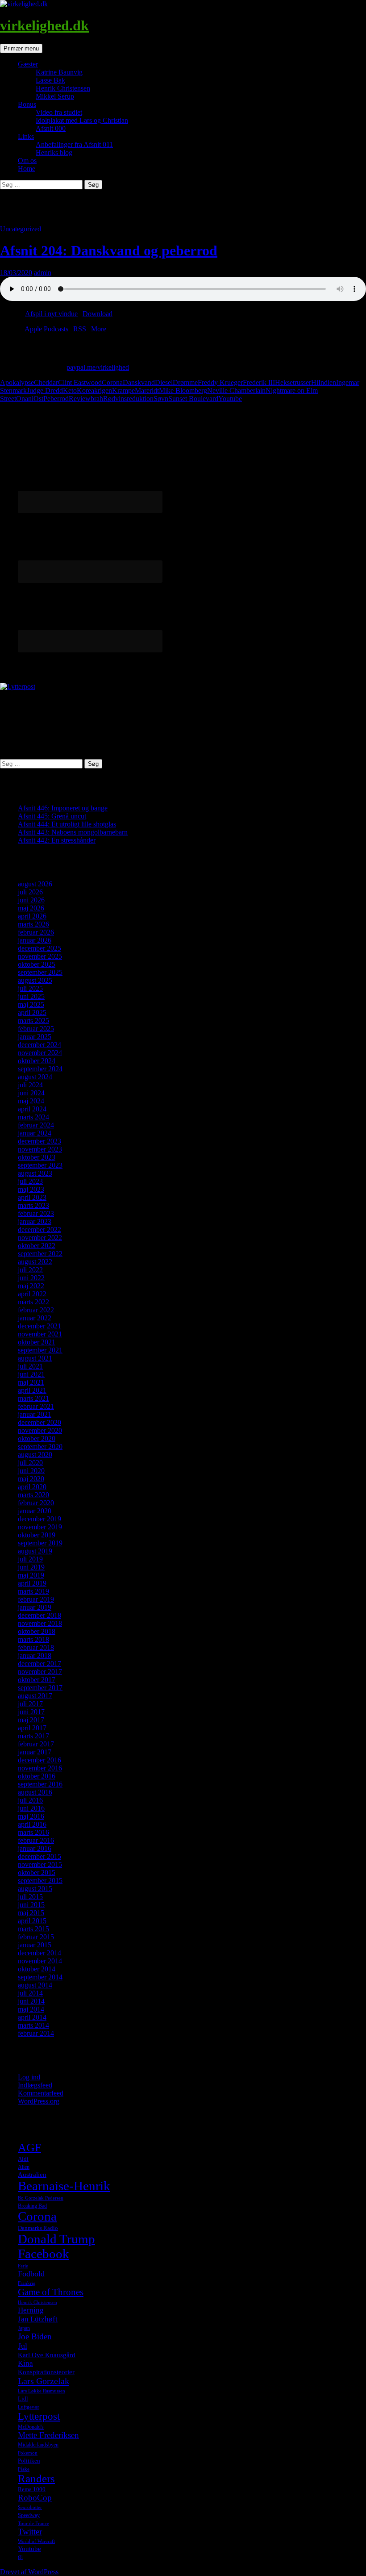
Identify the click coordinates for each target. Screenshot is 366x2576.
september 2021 (40, 1350)
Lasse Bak (50, 80)
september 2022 (40, 1254)
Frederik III (259, 382)
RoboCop (35, 2498)
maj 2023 (31, 1189)
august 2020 (35, 1455)
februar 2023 (36, 1213)
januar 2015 (35, 1945)
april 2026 (32, 916)
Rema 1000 (32, 2489)
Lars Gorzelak (44, 2381)
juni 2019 (31, 1567)
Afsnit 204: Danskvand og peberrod (109, 251)
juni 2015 (31, 1905)
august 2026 (35, 884)
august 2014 (35, 1985)
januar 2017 (35, 1752)
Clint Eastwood (80, 382)
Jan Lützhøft (38, 2319)
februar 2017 (36, 1744)
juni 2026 (31, 900)
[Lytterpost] (18, 687)
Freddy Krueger (220, 382)
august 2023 (35, 1173)
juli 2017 (30, 1704)
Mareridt (147, 390)
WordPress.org (39, 2101)
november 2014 (40, 1961)
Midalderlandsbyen (38, 2445)
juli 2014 (30, 1993)
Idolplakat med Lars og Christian (82, 120)
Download (98, 314)
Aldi (23, 2159)
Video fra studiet (59, 112)
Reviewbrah (86, 399)
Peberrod (56, 399)
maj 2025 (31, 1004)
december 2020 (40, 1422)
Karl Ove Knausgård (47, 2355)
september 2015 (40, 1881)
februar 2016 (36, 1840)
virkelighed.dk (44, 25)
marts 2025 (33, 1021)
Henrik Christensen (63, 88)
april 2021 (32, 1390)
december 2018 (40, 1615)
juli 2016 (30, 1800)
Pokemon (28, 2453)
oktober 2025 (37, 964)
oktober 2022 (37, 1246)
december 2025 (40, 948)
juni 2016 (31, 1808)
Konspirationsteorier (46, 2372)
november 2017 (40, 1672)
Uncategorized (21, 229)
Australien (32, 2175)
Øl (20, 2557)
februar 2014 (36, 2033)
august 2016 (35, 1792)
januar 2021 (35, 1414)
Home (27, 169)
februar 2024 (36, 1125)
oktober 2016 (37, 1776)
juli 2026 (30, 892)
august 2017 (35, 1696)
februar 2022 (36, 1310)
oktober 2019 (37, 1535)
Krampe (123, 390)
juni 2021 (31, 1374)
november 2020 (40, 1430)
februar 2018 (36, 1647)
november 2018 (40, 1623)
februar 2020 (36, 1503)
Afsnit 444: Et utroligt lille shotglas (67, 824)
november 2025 (40, 956)
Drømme (185, 382)
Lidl (23, 2399)
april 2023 (32, 1197)
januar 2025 (35, 1037)
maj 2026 (31, 908)
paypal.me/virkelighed (98, 367)
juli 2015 (30, 1897)
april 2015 (32, 1921)
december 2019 (40, 1519)
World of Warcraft (36, 2541)
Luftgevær (29, 2407)
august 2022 (35, 1262)
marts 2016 (33, 1832)
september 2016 (40, 1784)
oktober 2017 (37, 1680)
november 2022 (40, 1238)
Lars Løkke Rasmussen (42, 2391)
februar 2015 (36, 1937)
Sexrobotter (30, 2507)
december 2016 (40, 1760)
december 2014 (40, 1953)
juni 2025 (31, 996)
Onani (25, 399)
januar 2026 (35, 940)
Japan (24, 2328)
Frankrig (27, 2283)
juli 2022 (30, 1270)
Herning (31, 2310)
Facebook (44, 2254)
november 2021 (40, 1334)
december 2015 (40, 1856)
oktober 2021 (37, 1342)
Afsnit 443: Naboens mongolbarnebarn (73, 832)
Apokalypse (17, 382)
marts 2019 (33, 1591)
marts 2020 (33, 1495)
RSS (80, 329)
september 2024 (40, 1069)
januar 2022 (35, 1318)
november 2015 (40, 1864)
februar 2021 (36, 1406)
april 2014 (32, 2017)
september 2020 (40, 1447)
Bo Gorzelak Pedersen (41, 2198)
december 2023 (40, 1141)
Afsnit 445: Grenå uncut (52, 816)
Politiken (29, 2461)
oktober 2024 (37, 1061)
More (99, 329)
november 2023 (40, 1149)
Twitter (30, 2532)
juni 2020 (31, 1471)
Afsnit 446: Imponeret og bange (63, 808)
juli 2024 (30, 1085)
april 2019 (32, 1583)
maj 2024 (31, 1101)
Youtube (230, 399)
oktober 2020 (37, 1438)
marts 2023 (33, 1205)
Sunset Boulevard (193, 399)
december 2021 (40, 1326)
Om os (27, 161)
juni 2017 (31, 1712)
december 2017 (40, 1664)
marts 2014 (33, 2025)
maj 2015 (31, 1913)
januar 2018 (35, 1655)
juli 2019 (30, 1559)
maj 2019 (31, 1575)
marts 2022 (33, 1302)
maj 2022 (31, 1286)
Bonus (27, 104)
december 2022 (40, 1230)
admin (43, 273)
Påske (24, 2469)
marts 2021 (33, 1398)
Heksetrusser (293, 382)
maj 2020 (31, 1479)
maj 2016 (31, 1816)
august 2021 (35, 1358)
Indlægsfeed (35, 2085)
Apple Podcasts (46, 329)
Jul (23, 2346)
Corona (112, 382)
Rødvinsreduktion (128, 399)
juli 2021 (30, 1366)
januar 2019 (35, 1607)
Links (26, 136)
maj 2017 (31, 1720)
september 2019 (40, 1543)
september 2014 (40, 1977)
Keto (70, 390)
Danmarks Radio (38, 2228)
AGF (29, 2148)
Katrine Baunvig (59, 72)
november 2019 (40, 1527)
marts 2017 (33, 1736)
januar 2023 (35, 1221)
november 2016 (40, 1768)
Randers (36, 2478)
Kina (25, 2363)
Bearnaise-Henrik (64, 2186)
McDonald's (31, 2427)
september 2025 (40, 972)
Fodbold (31, 2274)
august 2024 (35, 1077)
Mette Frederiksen (48, 2435)
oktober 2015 (37, 1873)
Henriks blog (54, 152)
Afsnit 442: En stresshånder (57, 840)
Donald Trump (56, 2239)
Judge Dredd (45, 390)
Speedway (29, 2515)
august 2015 (35, 1889)
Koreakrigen (94, 390)
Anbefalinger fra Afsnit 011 (74, 144)
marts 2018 (33, 1639)
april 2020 (32, 1487)
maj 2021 (31, 1382)
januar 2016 (35, 1848)
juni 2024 (31, 1093)
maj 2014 (31, 2009)
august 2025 (35, 980)
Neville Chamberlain (236, 390)
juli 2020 (30, 1463)
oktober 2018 (37, 1631)
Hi (315, 382)
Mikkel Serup (55, 96)
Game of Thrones (51, 2292)
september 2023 (40, 1165)
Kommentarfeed (41, 2093)
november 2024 (40, 1053)
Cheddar (46, 382)
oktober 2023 (37, 1157)
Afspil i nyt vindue (51, 314)
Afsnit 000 (51, 128)
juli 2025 (30, 988)
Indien (327, 382)
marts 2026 (33, 924)
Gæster (28, 64)
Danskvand (139, 382)
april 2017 (32, 1728)
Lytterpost (39, 2416)
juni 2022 (31, 1278)
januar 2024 (35, 1133)
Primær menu (21, 48)
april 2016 (32, 1824)
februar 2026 (36, 932)
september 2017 (40, 1688)
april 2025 (32, 1012)
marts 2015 (33, 1929)
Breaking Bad (32, 2206)
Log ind (29, 2077)
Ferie (23, 2266)
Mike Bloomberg (183, 390)
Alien (24, 2167)
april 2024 (32, 1109)
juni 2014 (31, 2001)
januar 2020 (35, 1511)
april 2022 (32, 1294)
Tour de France (33, 2524)
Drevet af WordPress (29, 2572)
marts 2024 (33, 1117)
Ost (38, 399)
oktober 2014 (37, 1969)
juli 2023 (30, 1181)
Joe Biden (35, 2336)
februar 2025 (36, 1029)
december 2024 (40, 1045)
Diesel (164, 382)
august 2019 (35, 1551)
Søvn (161, 399)
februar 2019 (36, 1599)
